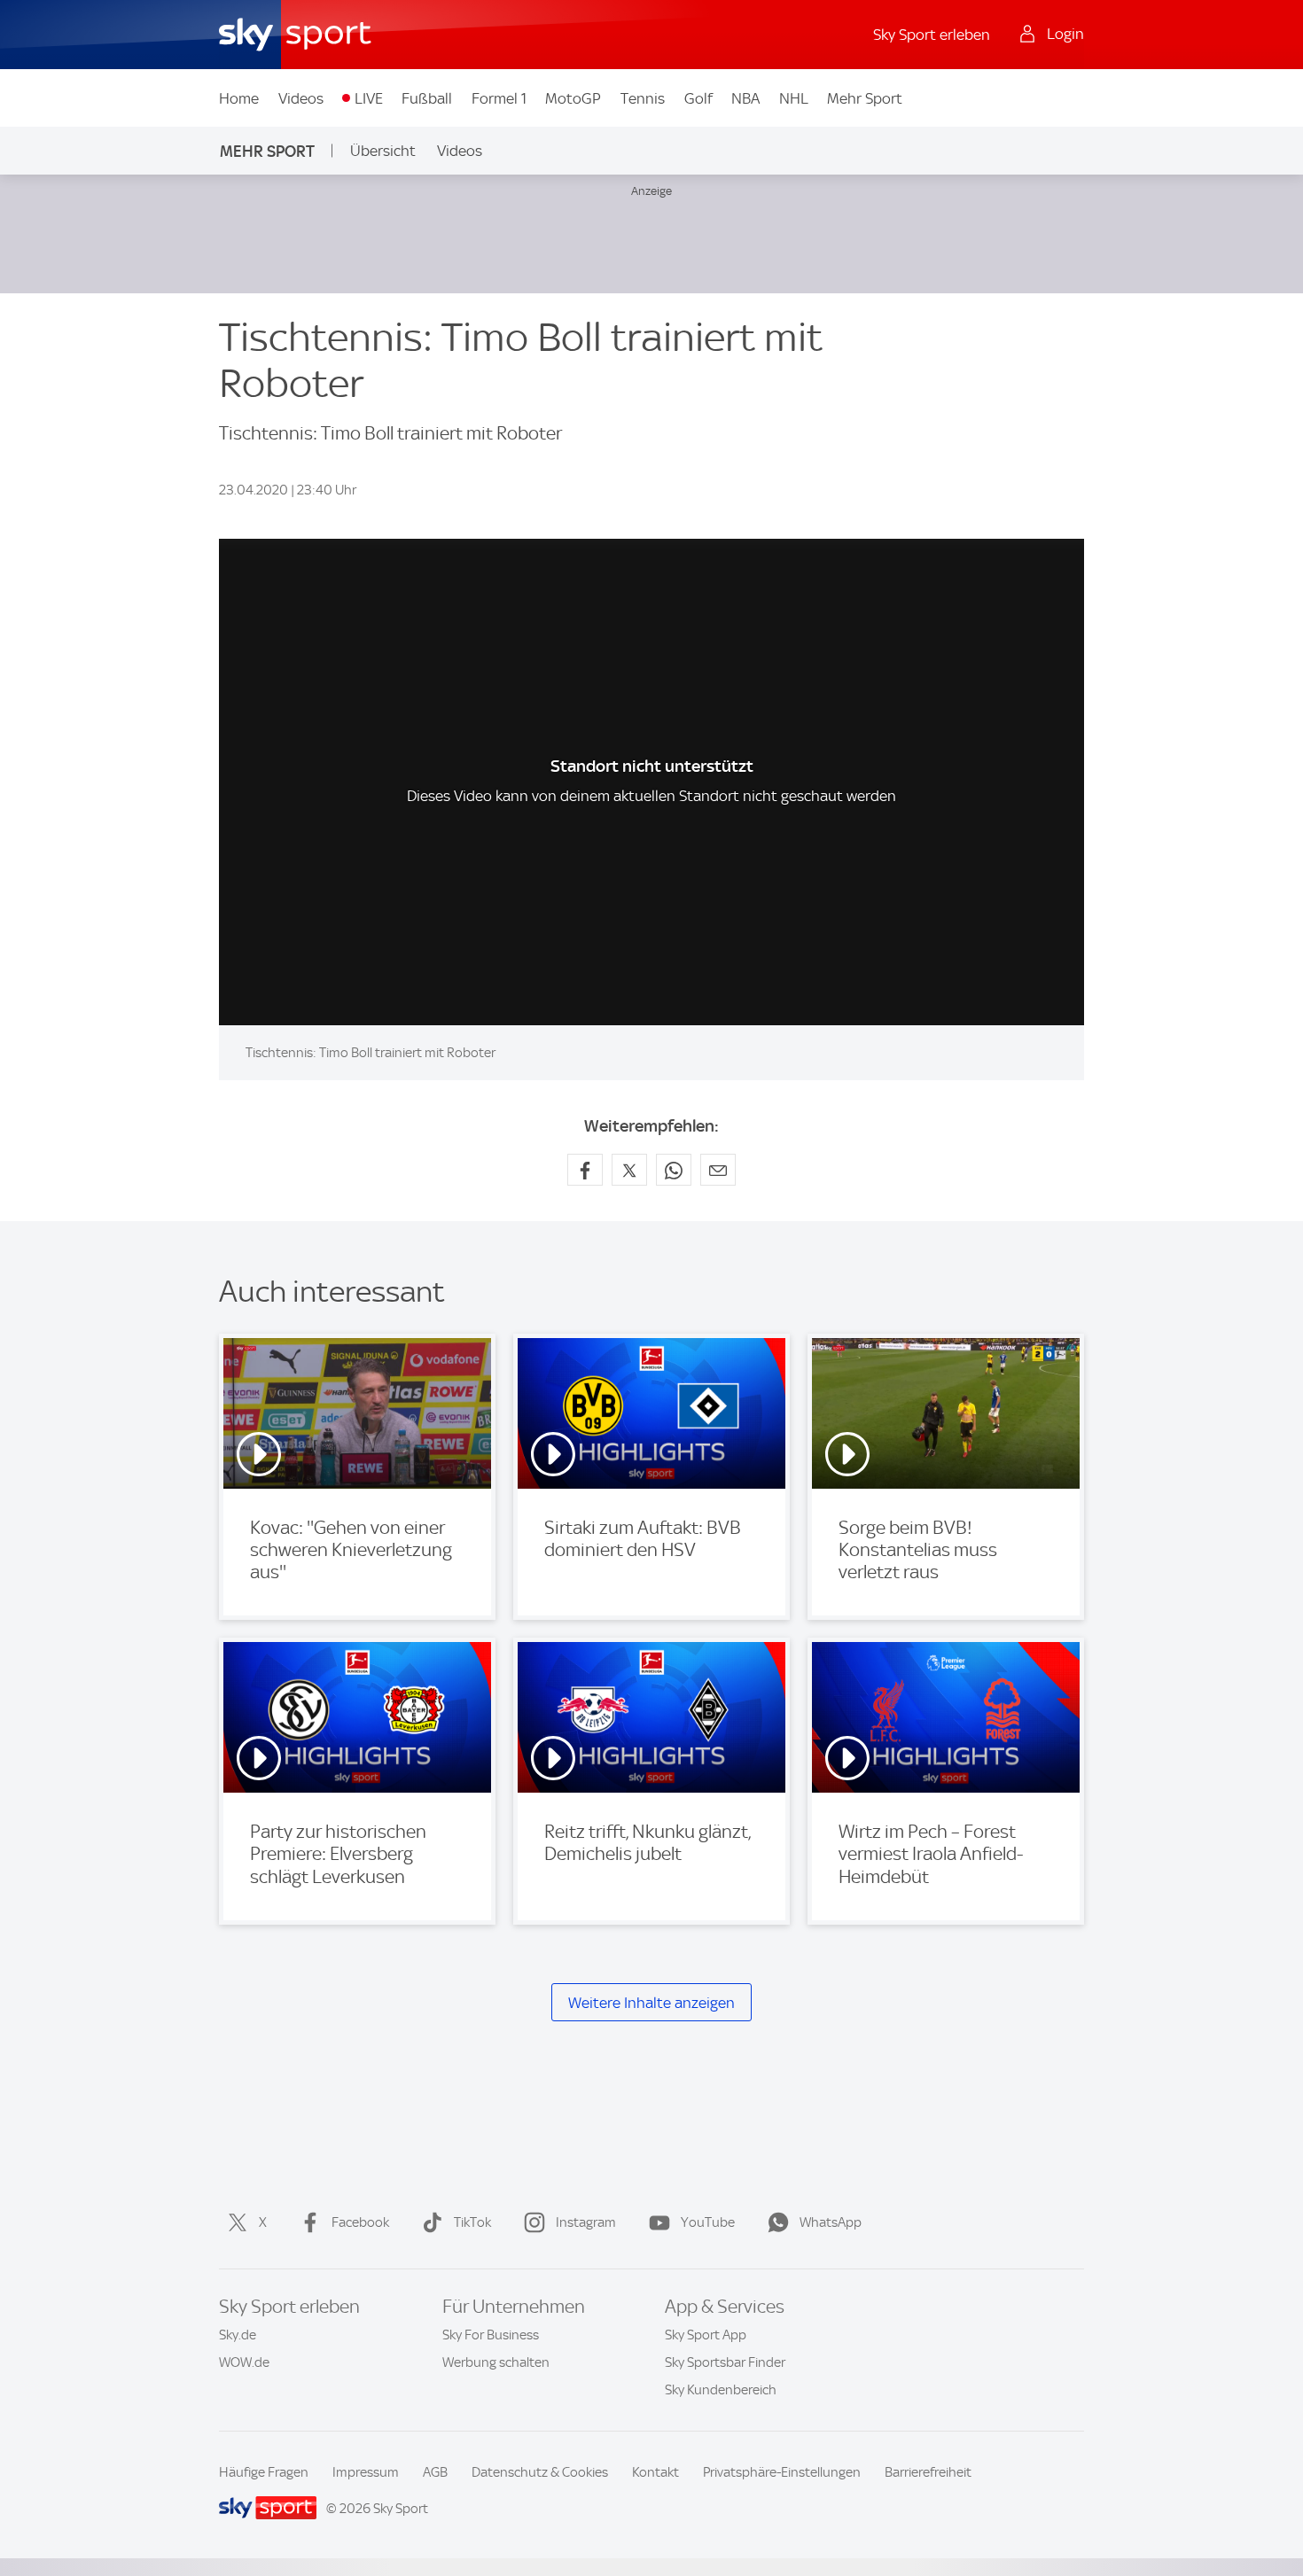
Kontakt (655, 2472)
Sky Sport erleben (932, 35)
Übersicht (383, 151)
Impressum (366, 2472)
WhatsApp (831, 2222)
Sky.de (238, 2335)
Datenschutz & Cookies (540, 2472)
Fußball (427, 98)
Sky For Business (491, 2335)
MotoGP (573, 98)
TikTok (472, 2222)
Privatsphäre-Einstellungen (782, 2472)
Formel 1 (499, 98)
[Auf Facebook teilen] (585, 1170)
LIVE (369, 98)
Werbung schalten (496, 2362)
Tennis (643, 98)
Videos (301, 98)
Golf (698, 98)
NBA (745, 98)
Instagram (586, 2222)
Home (239, 98)
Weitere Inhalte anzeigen (651, 2003)
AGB (435, 2472)
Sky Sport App (706, 2335)
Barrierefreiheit (928, 2472)
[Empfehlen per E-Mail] (718, 1170)
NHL (794, 98)
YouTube (708, 2222)
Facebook (360, 2222)
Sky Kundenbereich (721, 2390)
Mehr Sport (865, 98)
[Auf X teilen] (629, 1170)
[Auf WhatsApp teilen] (674, 1170)
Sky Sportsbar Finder (725, 2362)
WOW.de (244, 2362)
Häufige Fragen (264, 2472)
